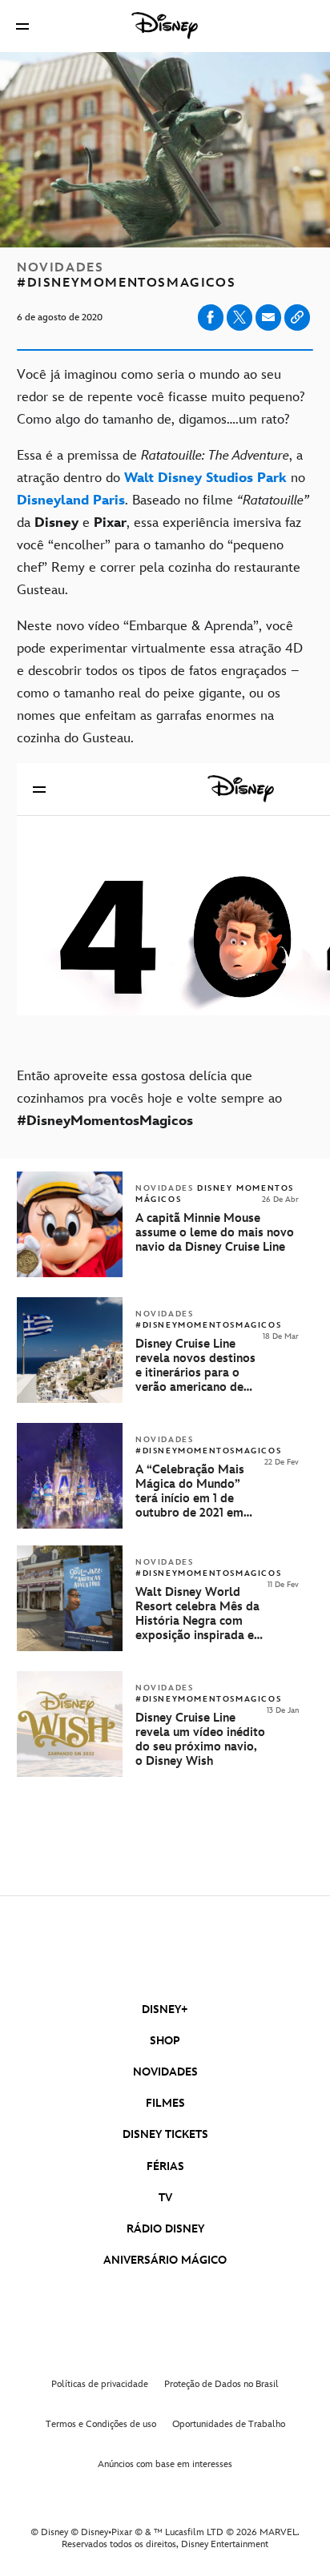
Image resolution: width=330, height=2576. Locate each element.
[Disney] (165, 26)
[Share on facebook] (211, 317)
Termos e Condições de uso (101, 2424)
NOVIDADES (165, 2072)
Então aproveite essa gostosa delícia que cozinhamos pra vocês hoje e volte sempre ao (149, 1099)
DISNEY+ (165, 2009)
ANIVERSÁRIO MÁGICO (165, 2260)
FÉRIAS (165, 2166)
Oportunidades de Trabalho (229, 2424)
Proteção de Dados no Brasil (221, 2384)
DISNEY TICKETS (165, 2134)
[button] (22, 26)
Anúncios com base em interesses (165, 2464)
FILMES (165, 2103)
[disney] (165, 1957)
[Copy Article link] (297, 317)
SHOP (165, 2041)
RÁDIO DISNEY (165, 2229)
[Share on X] (239, 317)
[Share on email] (268, 317)
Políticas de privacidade (100, 2384)
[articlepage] (71, 1648)
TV (165, 2198)
